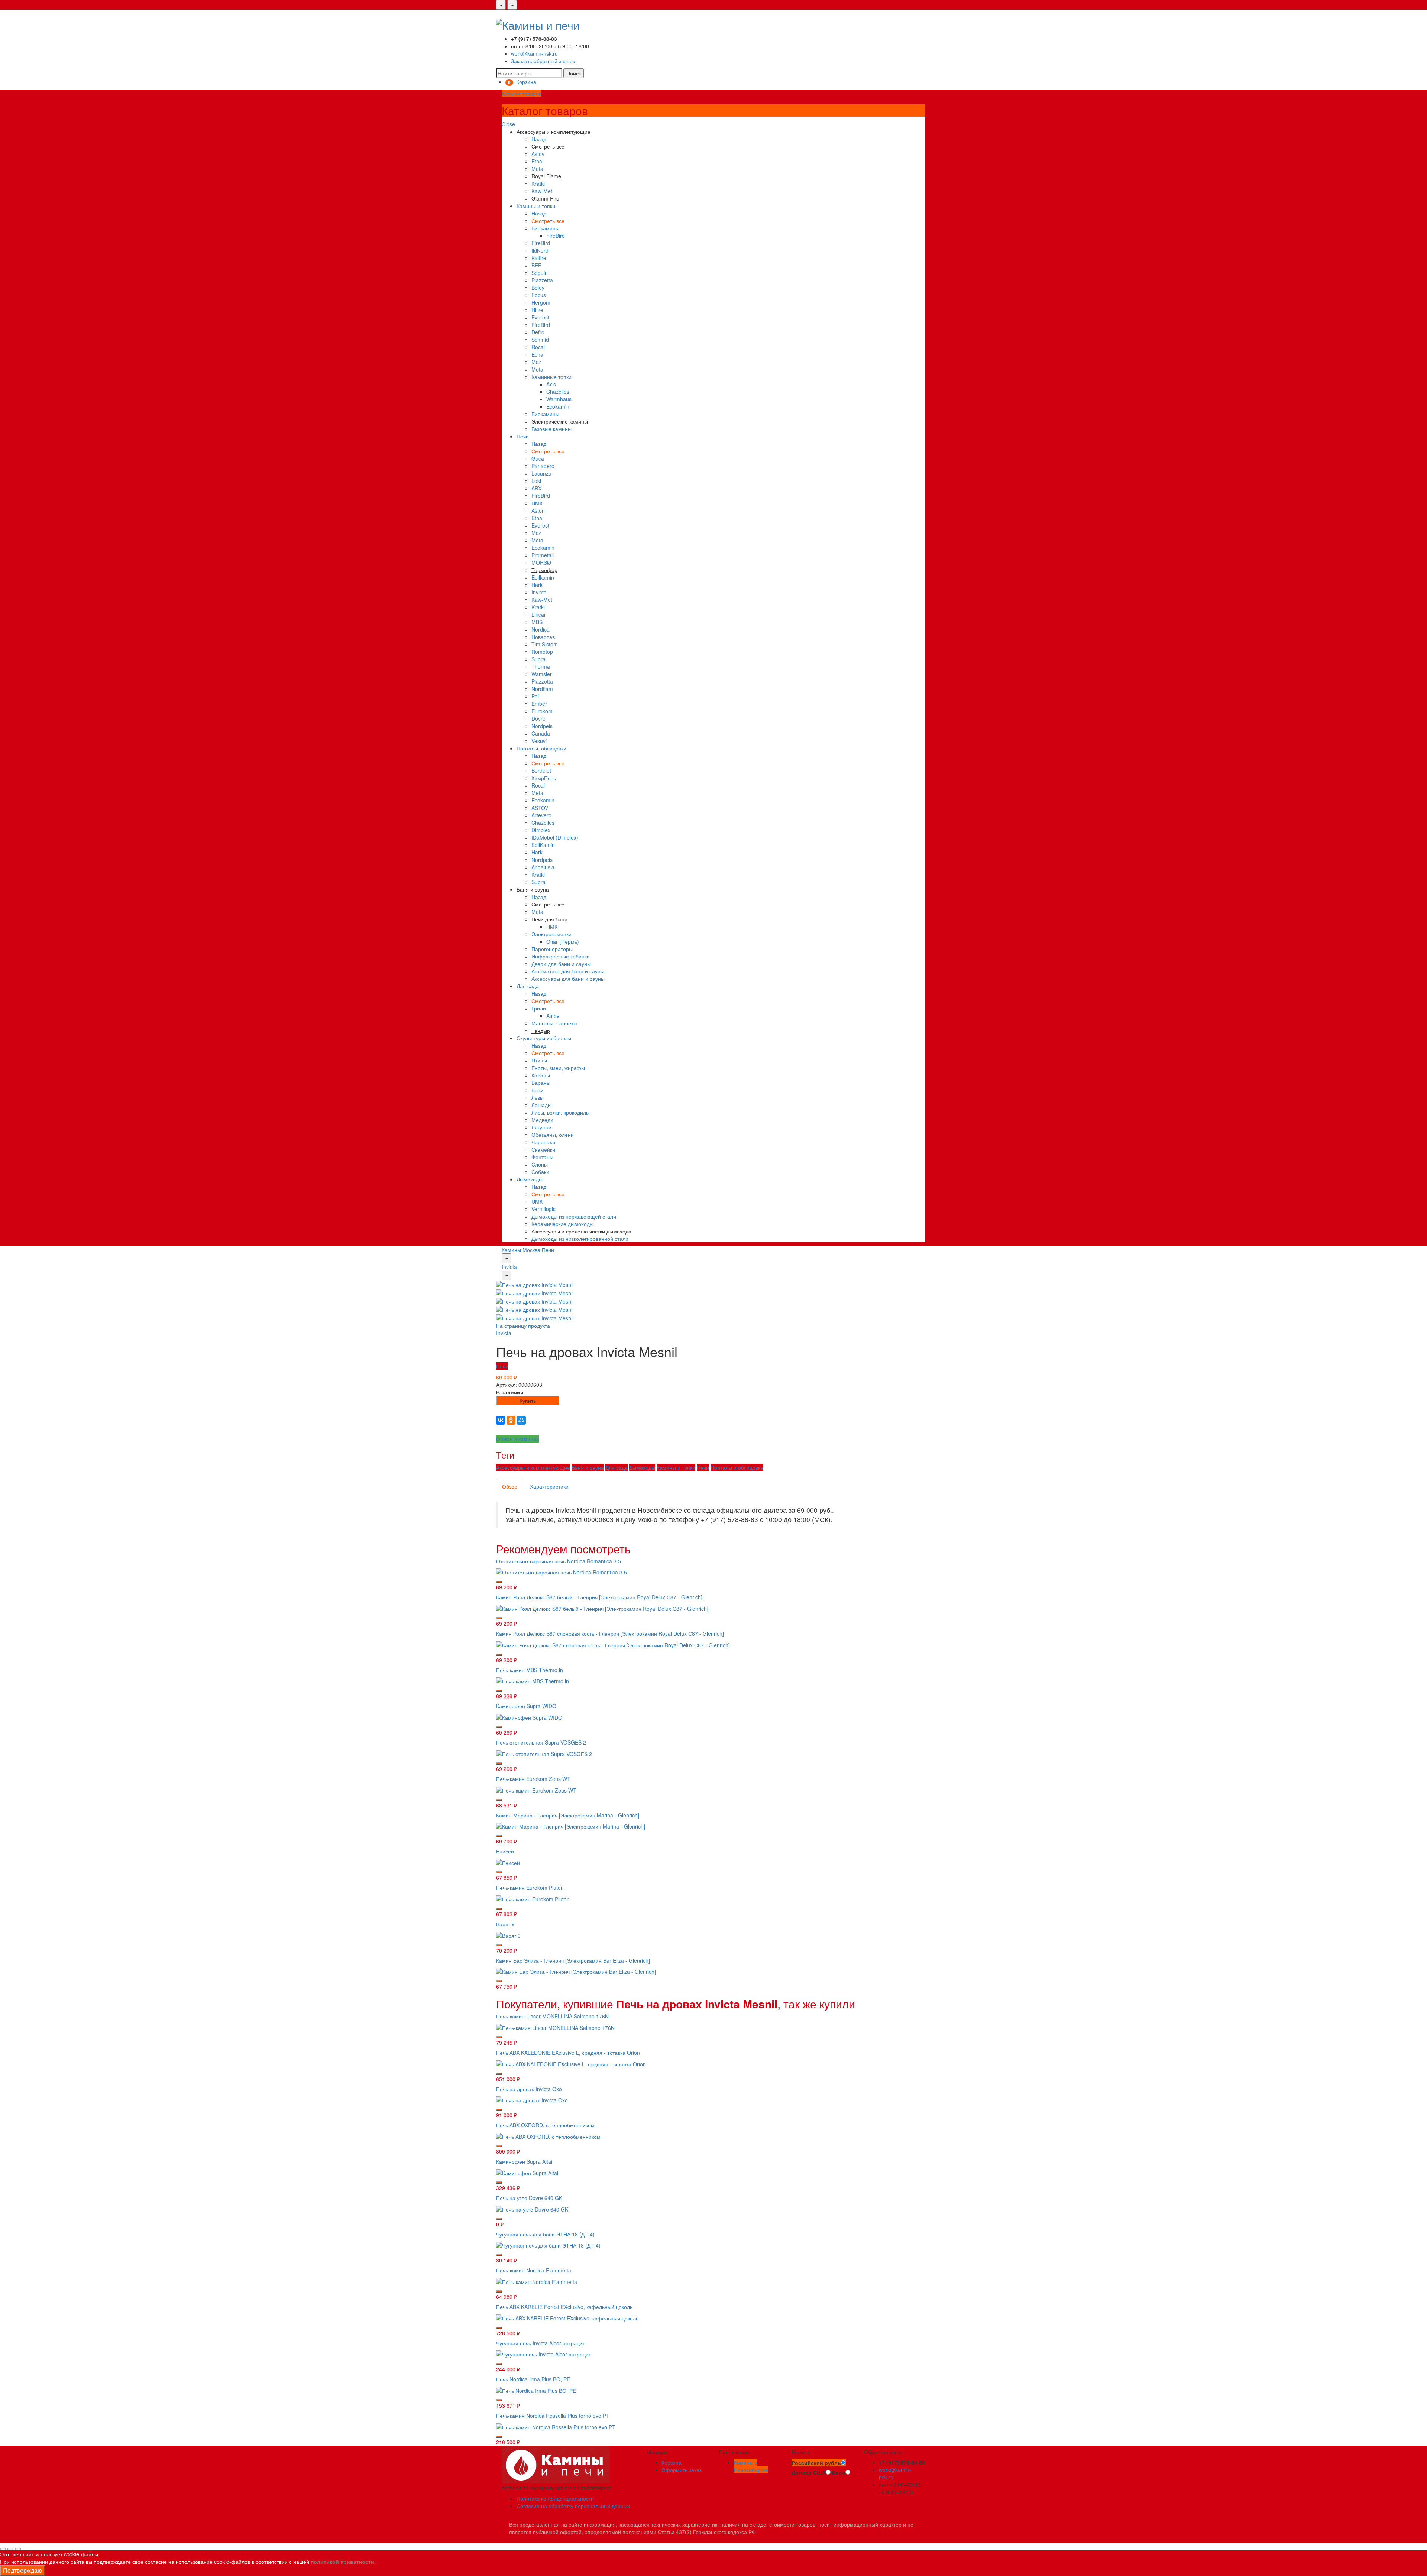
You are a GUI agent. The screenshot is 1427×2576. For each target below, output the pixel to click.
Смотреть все (548, 221)
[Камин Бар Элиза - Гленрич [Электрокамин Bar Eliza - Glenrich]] (576, 1971)
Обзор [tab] (510, 1486)
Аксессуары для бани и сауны (568, 979)
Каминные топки (551, 377)
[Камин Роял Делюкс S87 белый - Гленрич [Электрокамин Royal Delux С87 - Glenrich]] (602, 1608)
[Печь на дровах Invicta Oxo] (532, 2099)
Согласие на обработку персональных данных (573, 2506)
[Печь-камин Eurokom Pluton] (533, 1898)
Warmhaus (559, 399)
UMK (537, 1201)
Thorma (541, 666)
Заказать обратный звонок (543, 61)
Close (508, 124)
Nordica (541, 629)
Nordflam (542, 689)
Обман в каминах (517, 1439)
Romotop (542, 652)
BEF (536, 265)
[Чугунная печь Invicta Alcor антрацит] (543, 2353)
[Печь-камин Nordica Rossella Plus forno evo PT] (556, 2426)
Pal (535, 696)
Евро (839, 2472)
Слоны (540, 1164)
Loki (536, 481)
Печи (523, 436)
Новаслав (543, 637)
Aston (538, 510)
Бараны (541, 1083)
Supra (538, 659)
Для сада (528, 986)
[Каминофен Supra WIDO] (529, 1717)
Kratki (538, 184)
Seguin (540, 273)
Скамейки (543, 1149)
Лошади (541, 1105)
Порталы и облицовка (737, 1467)
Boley (538, 288)
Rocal (538, 347)
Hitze (537, 310)
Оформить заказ (682, 2470)
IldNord (540, 250)
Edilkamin (543, 577)
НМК (537, 503)
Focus (539, 295)
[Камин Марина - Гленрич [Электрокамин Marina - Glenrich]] (571, 1826)
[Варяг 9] (508, 1934)
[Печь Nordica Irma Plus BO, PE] (536, 2390)
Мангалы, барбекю (554, 1023)
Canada (541, 733)
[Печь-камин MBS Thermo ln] (533, 1680)
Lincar (539, 614)
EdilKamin (543, 845)
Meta (537, 169)
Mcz (536, 362)
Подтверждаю (22, 2570)
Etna (537, 161)
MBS (537, 622)
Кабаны (541, 1075)
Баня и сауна (588, 1467)
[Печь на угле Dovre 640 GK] (532, 2208)
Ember (539, 704)
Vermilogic (543, 1209)
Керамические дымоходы (562, 1224)
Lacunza (541, 473)
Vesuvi (539, 741)
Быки (538, 1090)
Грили (539, 1008)
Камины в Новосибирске (751, 2466)
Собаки (540, 1172)
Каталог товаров (522, 93)
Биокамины (545, 228)
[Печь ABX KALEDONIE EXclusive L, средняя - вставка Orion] (571, 2063)
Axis (551, 384)
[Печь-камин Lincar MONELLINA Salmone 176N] (555, 2027)
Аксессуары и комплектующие (533, 1467)
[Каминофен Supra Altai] (527, 2172)
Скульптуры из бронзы (544, 1038)
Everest (540, 317)
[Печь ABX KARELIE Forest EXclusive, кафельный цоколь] (567, 2317)
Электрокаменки (551, 934)
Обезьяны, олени (553, 1135)
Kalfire (539, 258)
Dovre (538, 718)
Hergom (541, 302)
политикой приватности (342, 2562)
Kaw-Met (542, 191)
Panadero (543, 466)
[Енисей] (508, 1862)
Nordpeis (542, 726)
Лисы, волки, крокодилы (561, 1112)
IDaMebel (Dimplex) (555, 837)
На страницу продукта (523, 1326)
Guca (538, 458)
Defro (538, 332)
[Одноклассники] (511, 1420)
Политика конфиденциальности (555, 2498)
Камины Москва (521, 1250)
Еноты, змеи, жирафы (558, 1068)
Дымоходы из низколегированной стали (580, 1239)
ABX (536, 488)
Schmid (540, 340)
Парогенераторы (552, 949)
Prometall (543, 555)
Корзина (672, 2462)
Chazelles (558, 392)
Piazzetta (542, 280)
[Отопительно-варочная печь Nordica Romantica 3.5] (562, 1571)
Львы (538, 1097)
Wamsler (542, 674)
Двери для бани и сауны (561, 964)
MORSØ (541, 562)
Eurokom (542, 711)
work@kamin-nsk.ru (534, 53)
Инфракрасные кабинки (561, 956)
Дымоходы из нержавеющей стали (574, 1216)
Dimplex (541, 830)
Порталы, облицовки (541, 748)
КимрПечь (544, 778)
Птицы (539, 1060)
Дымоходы (530, 1179)
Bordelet (541, 770)
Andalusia (543, 867)
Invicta (539, 592)
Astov (538, 154)
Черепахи (543, 1142)
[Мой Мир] (521, 1420)
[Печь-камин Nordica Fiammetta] (537, 2281)
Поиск (574, 73)
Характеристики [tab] (549, 1486)
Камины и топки (536, 206)
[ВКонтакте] (501, 1420)
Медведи (542, 1120)
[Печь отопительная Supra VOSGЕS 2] (544, 1753)
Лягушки (541, 1127)
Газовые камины (551, 429)
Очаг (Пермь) (563, 941)
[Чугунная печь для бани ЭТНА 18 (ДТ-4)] (548, 2245)
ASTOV (540, 808)
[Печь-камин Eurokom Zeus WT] (536, 1789)
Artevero (541, 815)
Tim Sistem (545, 644)
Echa (537, 354)
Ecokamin (558, 406)
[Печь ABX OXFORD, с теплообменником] (548, 2136)
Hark (537, 585)
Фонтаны (542, 1157)
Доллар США (809, 2472)
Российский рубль (816, 2463)
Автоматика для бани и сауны (568, 971)
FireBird (556, 236)
